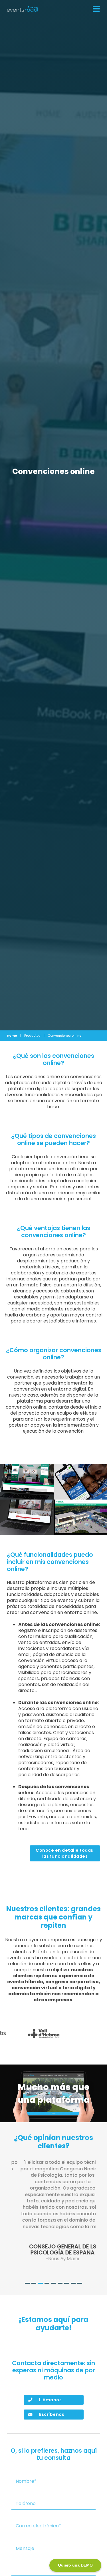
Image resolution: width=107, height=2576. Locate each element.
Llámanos (50, 2400)
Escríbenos (52, 2414)
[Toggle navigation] (95, 9)
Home (12, 1036)
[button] (14, 2221)
